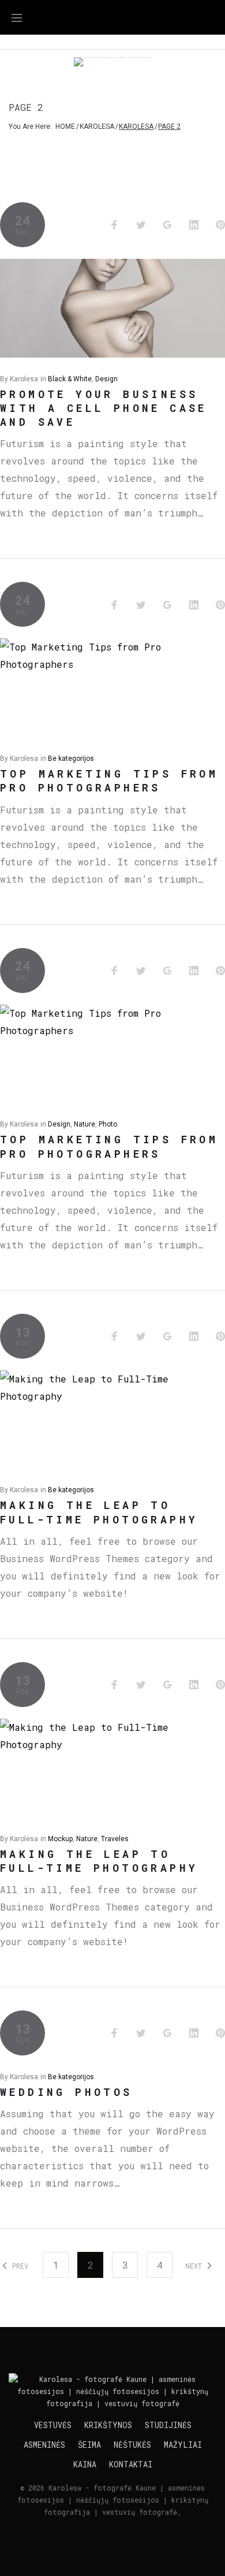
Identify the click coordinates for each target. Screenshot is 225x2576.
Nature (85, 1124)
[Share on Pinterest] (220, 225)
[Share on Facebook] (114, 225)
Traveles (115, 1839)
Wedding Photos (66, 2092)
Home (65, 127)
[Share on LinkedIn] (194, 225)
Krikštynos (108, 2425)
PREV (18, 2266)
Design (106, 379)
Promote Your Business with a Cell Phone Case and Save (104, 408)
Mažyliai (183, 2445)
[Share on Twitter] (141, 225)
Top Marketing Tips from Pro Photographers (109, 780)
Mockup (60, 1839)
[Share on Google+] (167, 225)
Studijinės (168, 2425)
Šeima (89, 2445)
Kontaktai (131, 2465)
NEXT (196, 2266)
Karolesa (97, 127)
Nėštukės (132, 2445)
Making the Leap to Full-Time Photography (99, 1512)
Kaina (85, 2465)
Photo (108, 1124)
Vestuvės (53, 2425)
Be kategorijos (71, 759)
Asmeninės (44, 2445)
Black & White (70, 379)
